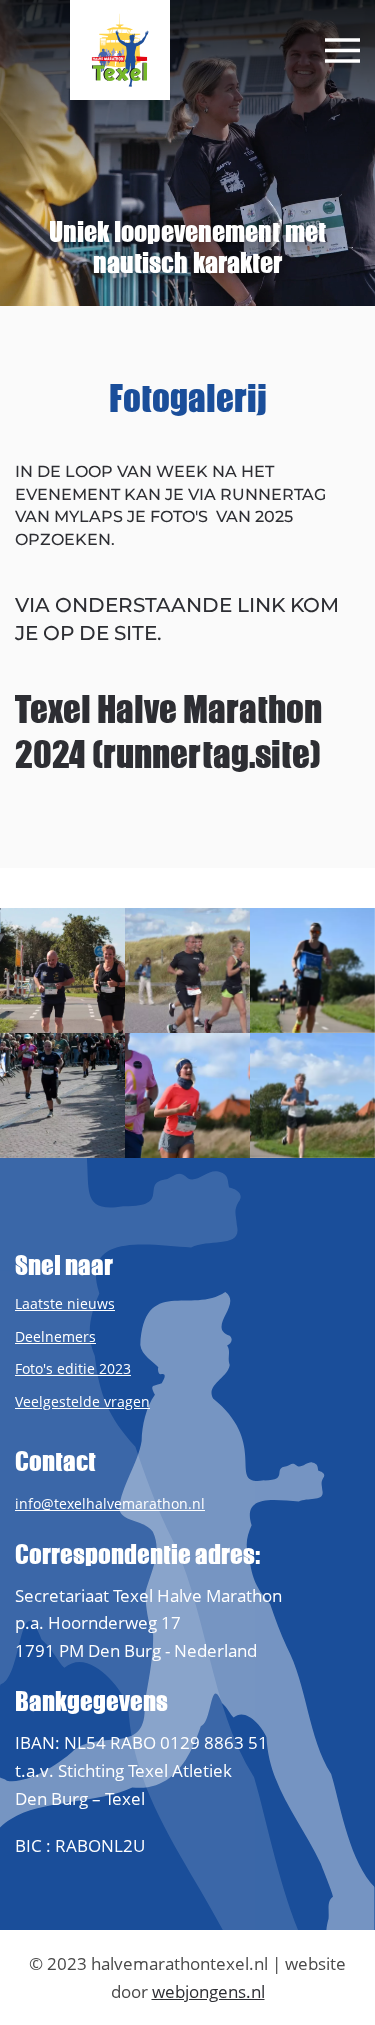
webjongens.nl (208, 1991)
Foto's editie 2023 (73, 1368)
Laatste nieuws (65, 1303)
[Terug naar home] (120, 50)
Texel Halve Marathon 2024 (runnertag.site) (168, 732)
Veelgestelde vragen (82, 1401)
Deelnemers (55, 1336)
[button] (342, 50)
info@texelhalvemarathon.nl (110, 1503)
